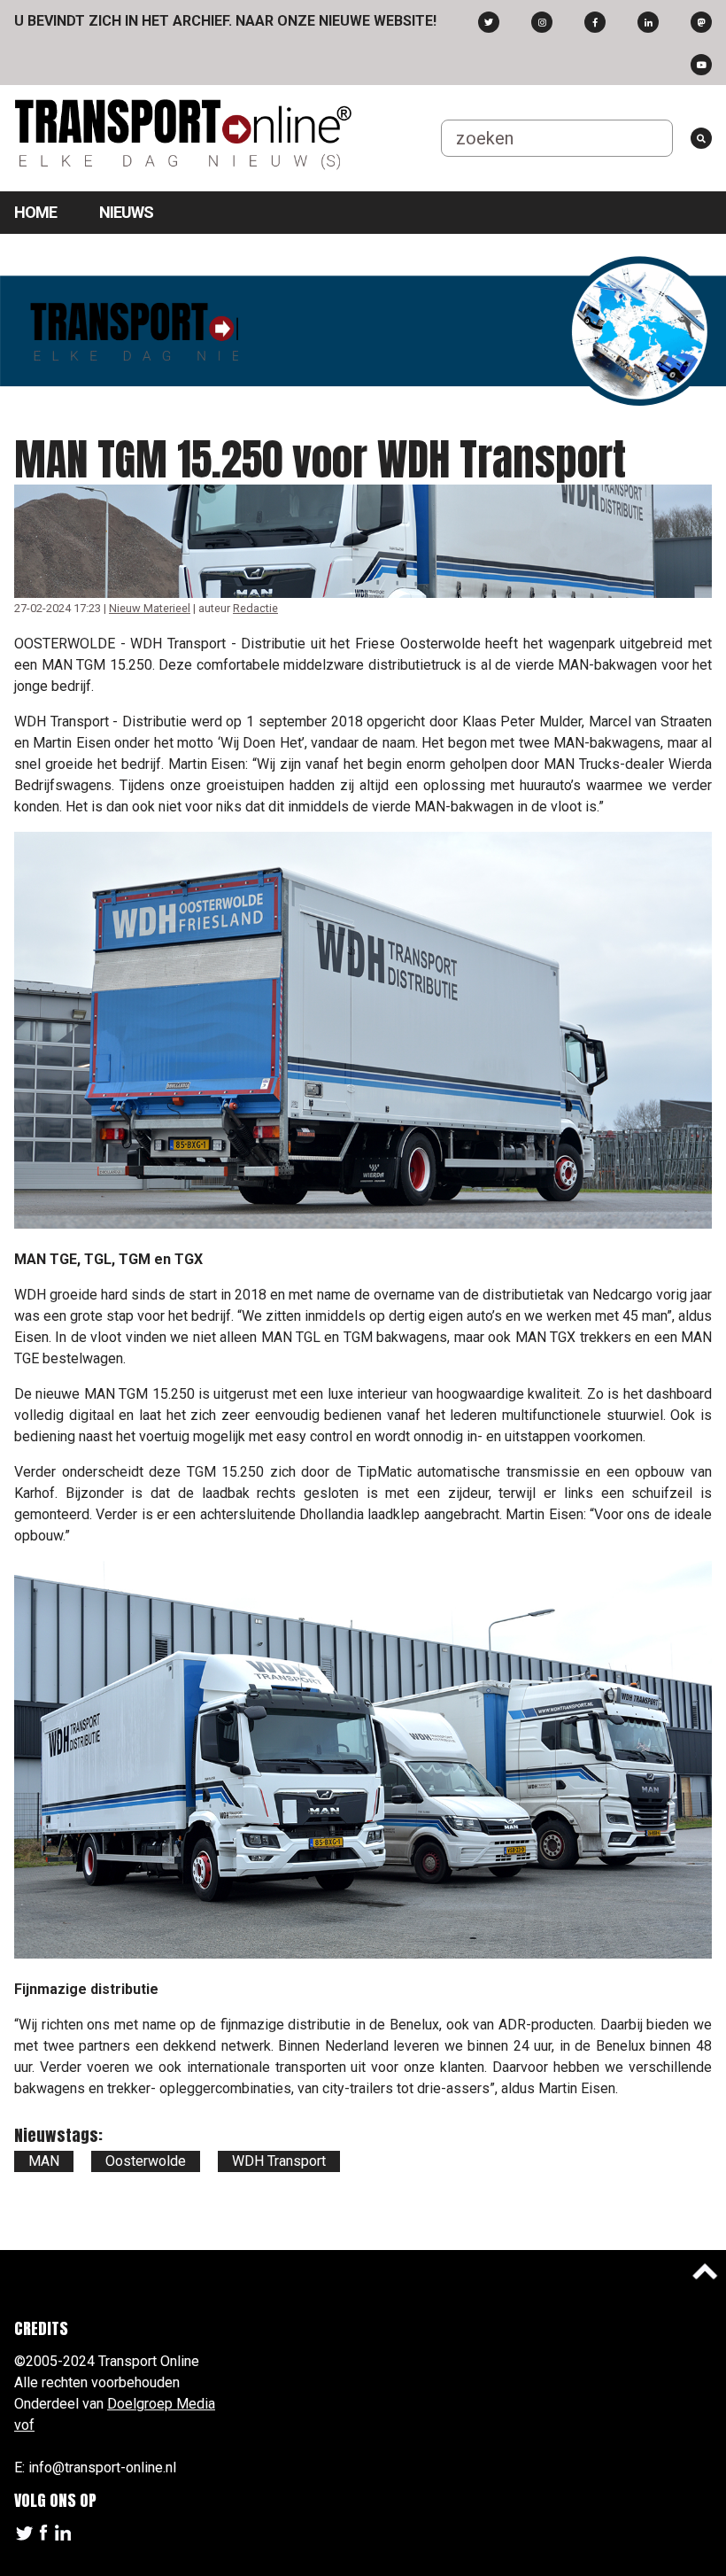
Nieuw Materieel (150, 608)
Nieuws (126, 212)
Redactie (255, 608)
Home (35, 212)
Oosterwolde (146, 2161)
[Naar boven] (705, 2271)
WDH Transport (279, 2161)
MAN (44, 2161)
